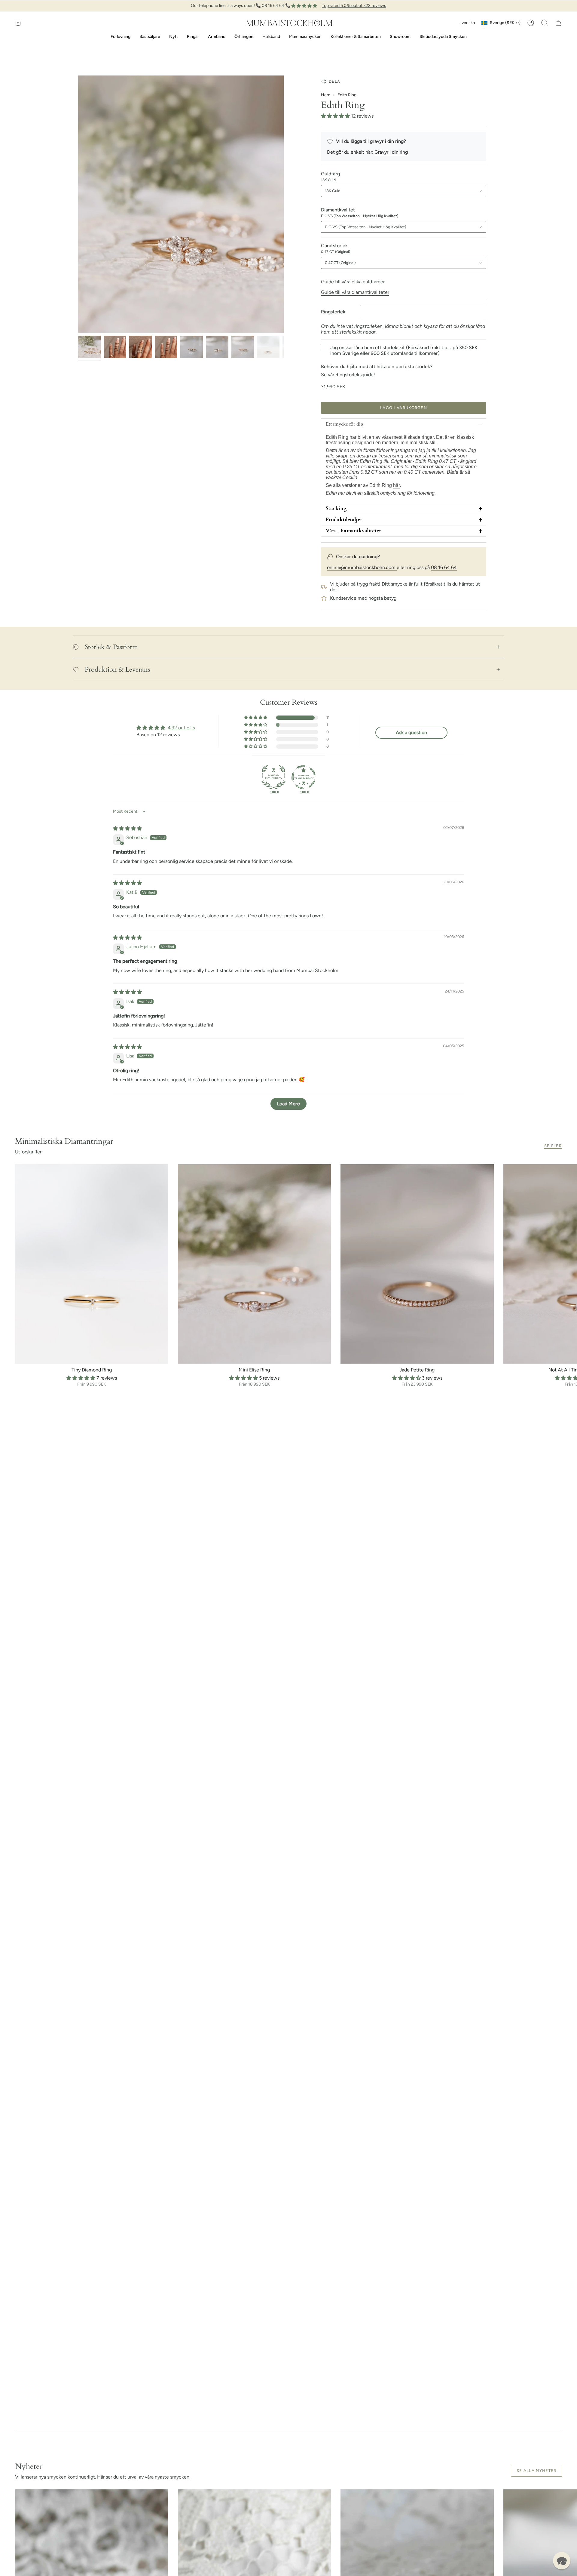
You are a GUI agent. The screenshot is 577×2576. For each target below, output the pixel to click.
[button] (545, 23)
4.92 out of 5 (181, 728)
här (396, 485)
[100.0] (273, 777)
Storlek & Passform (111, 647)
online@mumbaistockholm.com (362, 567)
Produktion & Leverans (117, 669)
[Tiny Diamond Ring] (92, 1264)
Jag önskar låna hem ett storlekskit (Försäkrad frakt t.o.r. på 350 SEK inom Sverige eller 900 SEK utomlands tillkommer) (404, 350)
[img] (127, 828)
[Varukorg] (558, 23)
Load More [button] (288, 1104)
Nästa (568, 1264)
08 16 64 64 (444, 567)
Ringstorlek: (334, 312)
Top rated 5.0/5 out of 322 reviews (354, 6)
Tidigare (78, 204)
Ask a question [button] (411, 732)
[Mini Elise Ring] (255, 1264)
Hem (326, 95)
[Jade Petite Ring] (417, 1264)
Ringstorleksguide (354, 375)
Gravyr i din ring (391, 152)
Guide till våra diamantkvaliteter (355, 292)
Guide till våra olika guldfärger (353, 282)
